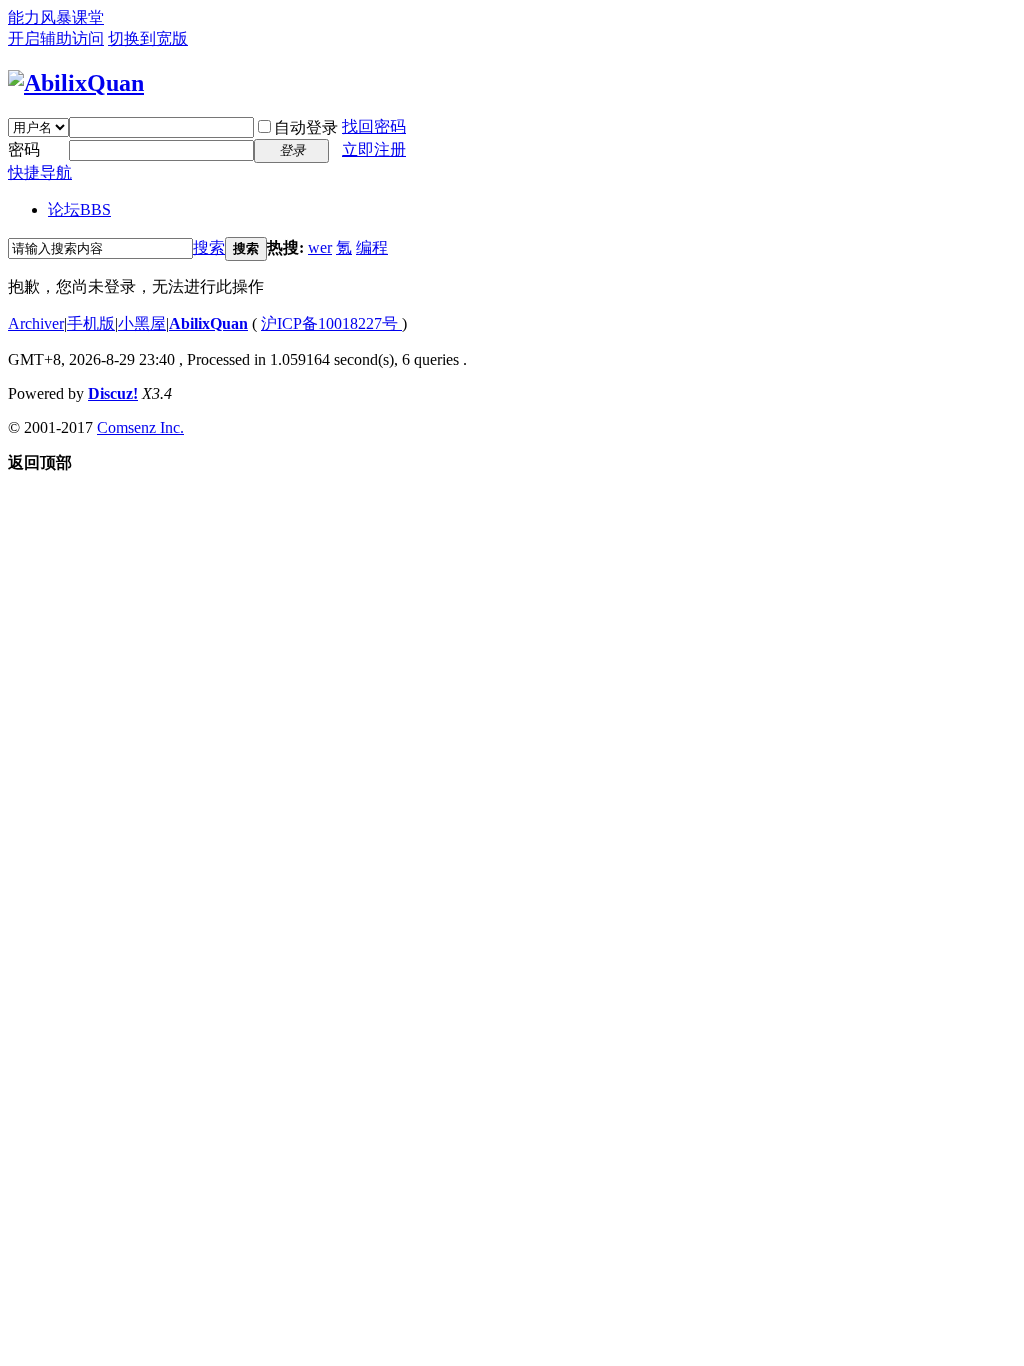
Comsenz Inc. (140, 427)
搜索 (209, 247)
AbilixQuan (208, 323)
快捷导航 (40, 172)
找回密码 (374, 126)
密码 (24, 149)
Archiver (36, 323)
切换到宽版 (148, 38)
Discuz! (113, 393)
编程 (372, 247)
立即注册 (374, 149)
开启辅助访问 (56, 38)
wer (320, 247)
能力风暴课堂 (56, 17)
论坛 (79, 209)
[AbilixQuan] (76, 83)
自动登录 (306, 127)
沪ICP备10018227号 (331, 323)
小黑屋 (142, 323)
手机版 (91, 323)
